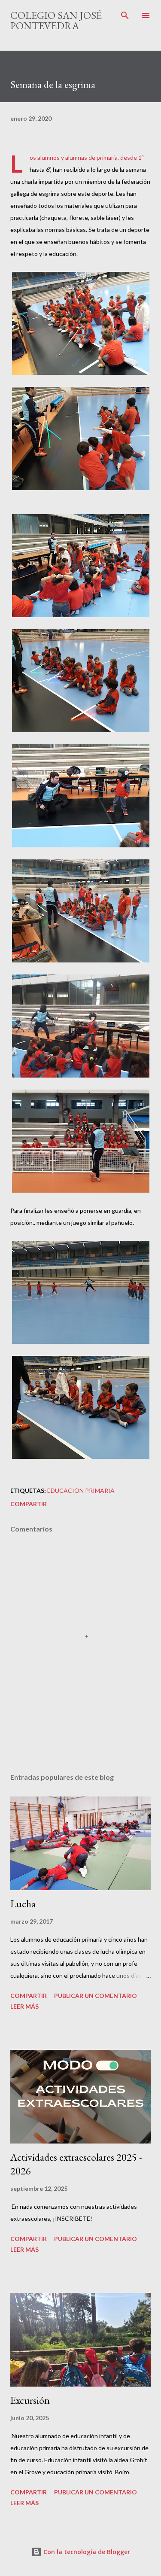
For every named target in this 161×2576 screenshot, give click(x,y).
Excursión (30, 2400)
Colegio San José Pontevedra (56, 20)
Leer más (24, 2006)
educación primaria (81, 1490)
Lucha (23, 1904)
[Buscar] (125, 15)
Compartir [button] (29, 1504)
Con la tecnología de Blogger (86, 2552)
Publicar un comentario (96, 1996)
